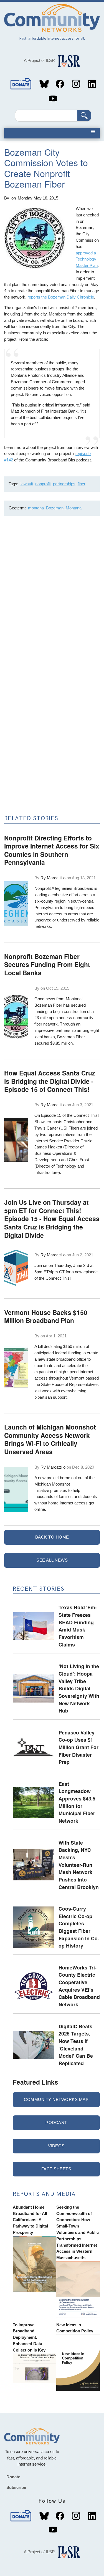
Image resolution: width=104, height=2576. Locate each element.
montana (36, 508)
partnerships (64, 484)
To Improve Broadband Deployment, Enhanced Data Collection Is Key (29, 2337)
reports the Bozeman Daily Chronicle (61, 297)
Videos (56, 2146)
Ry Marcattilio (53, 878)
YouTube (53, 99)
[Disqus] (52, 594)
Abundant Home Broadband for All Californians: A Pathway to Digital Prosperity (30, 2220)
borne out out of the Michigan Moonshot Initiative (64, 1484)
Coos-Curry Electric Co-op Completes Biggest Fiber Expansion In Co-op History (79, 1927)
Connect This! (58, 1278)
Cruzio (86, 1141)
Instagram (76, 84)
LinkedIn (92, 84)
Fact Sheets (56, 2169)
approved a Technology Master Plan (87, 259)
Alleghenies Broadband (72, 888)
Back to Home (52, 1537)
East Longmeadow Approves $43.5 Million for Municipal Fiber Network (77, 1802)
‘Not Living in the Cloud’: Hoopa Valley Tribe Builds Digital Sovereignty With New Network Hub (79, 1688)
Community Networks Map (56, 2099)
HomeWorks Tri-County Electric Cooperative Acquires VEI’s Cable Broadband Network (79, 1986)
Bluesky (44, 84)
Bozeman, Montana (64, 508)
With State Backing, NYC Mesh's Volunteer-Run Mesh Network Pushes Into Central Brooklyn (79, 1865)
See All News (52, 1560)
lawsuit (27, 484)
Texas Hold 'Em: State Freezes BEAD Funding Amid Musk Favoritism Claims (78, 1626)
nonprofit (43, 484)
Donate (21, 84)
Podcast (56, 2122)
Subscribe (16, 2487)
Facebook (60, 84)
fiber (82, 484)
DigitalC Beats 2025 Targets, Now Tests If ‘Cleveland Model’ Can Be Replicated (76, 2045)
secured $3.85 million (54, 1043)
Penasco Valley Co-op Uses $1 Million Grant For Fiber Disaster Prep (78, 1747)
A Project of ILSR (39, 60)
